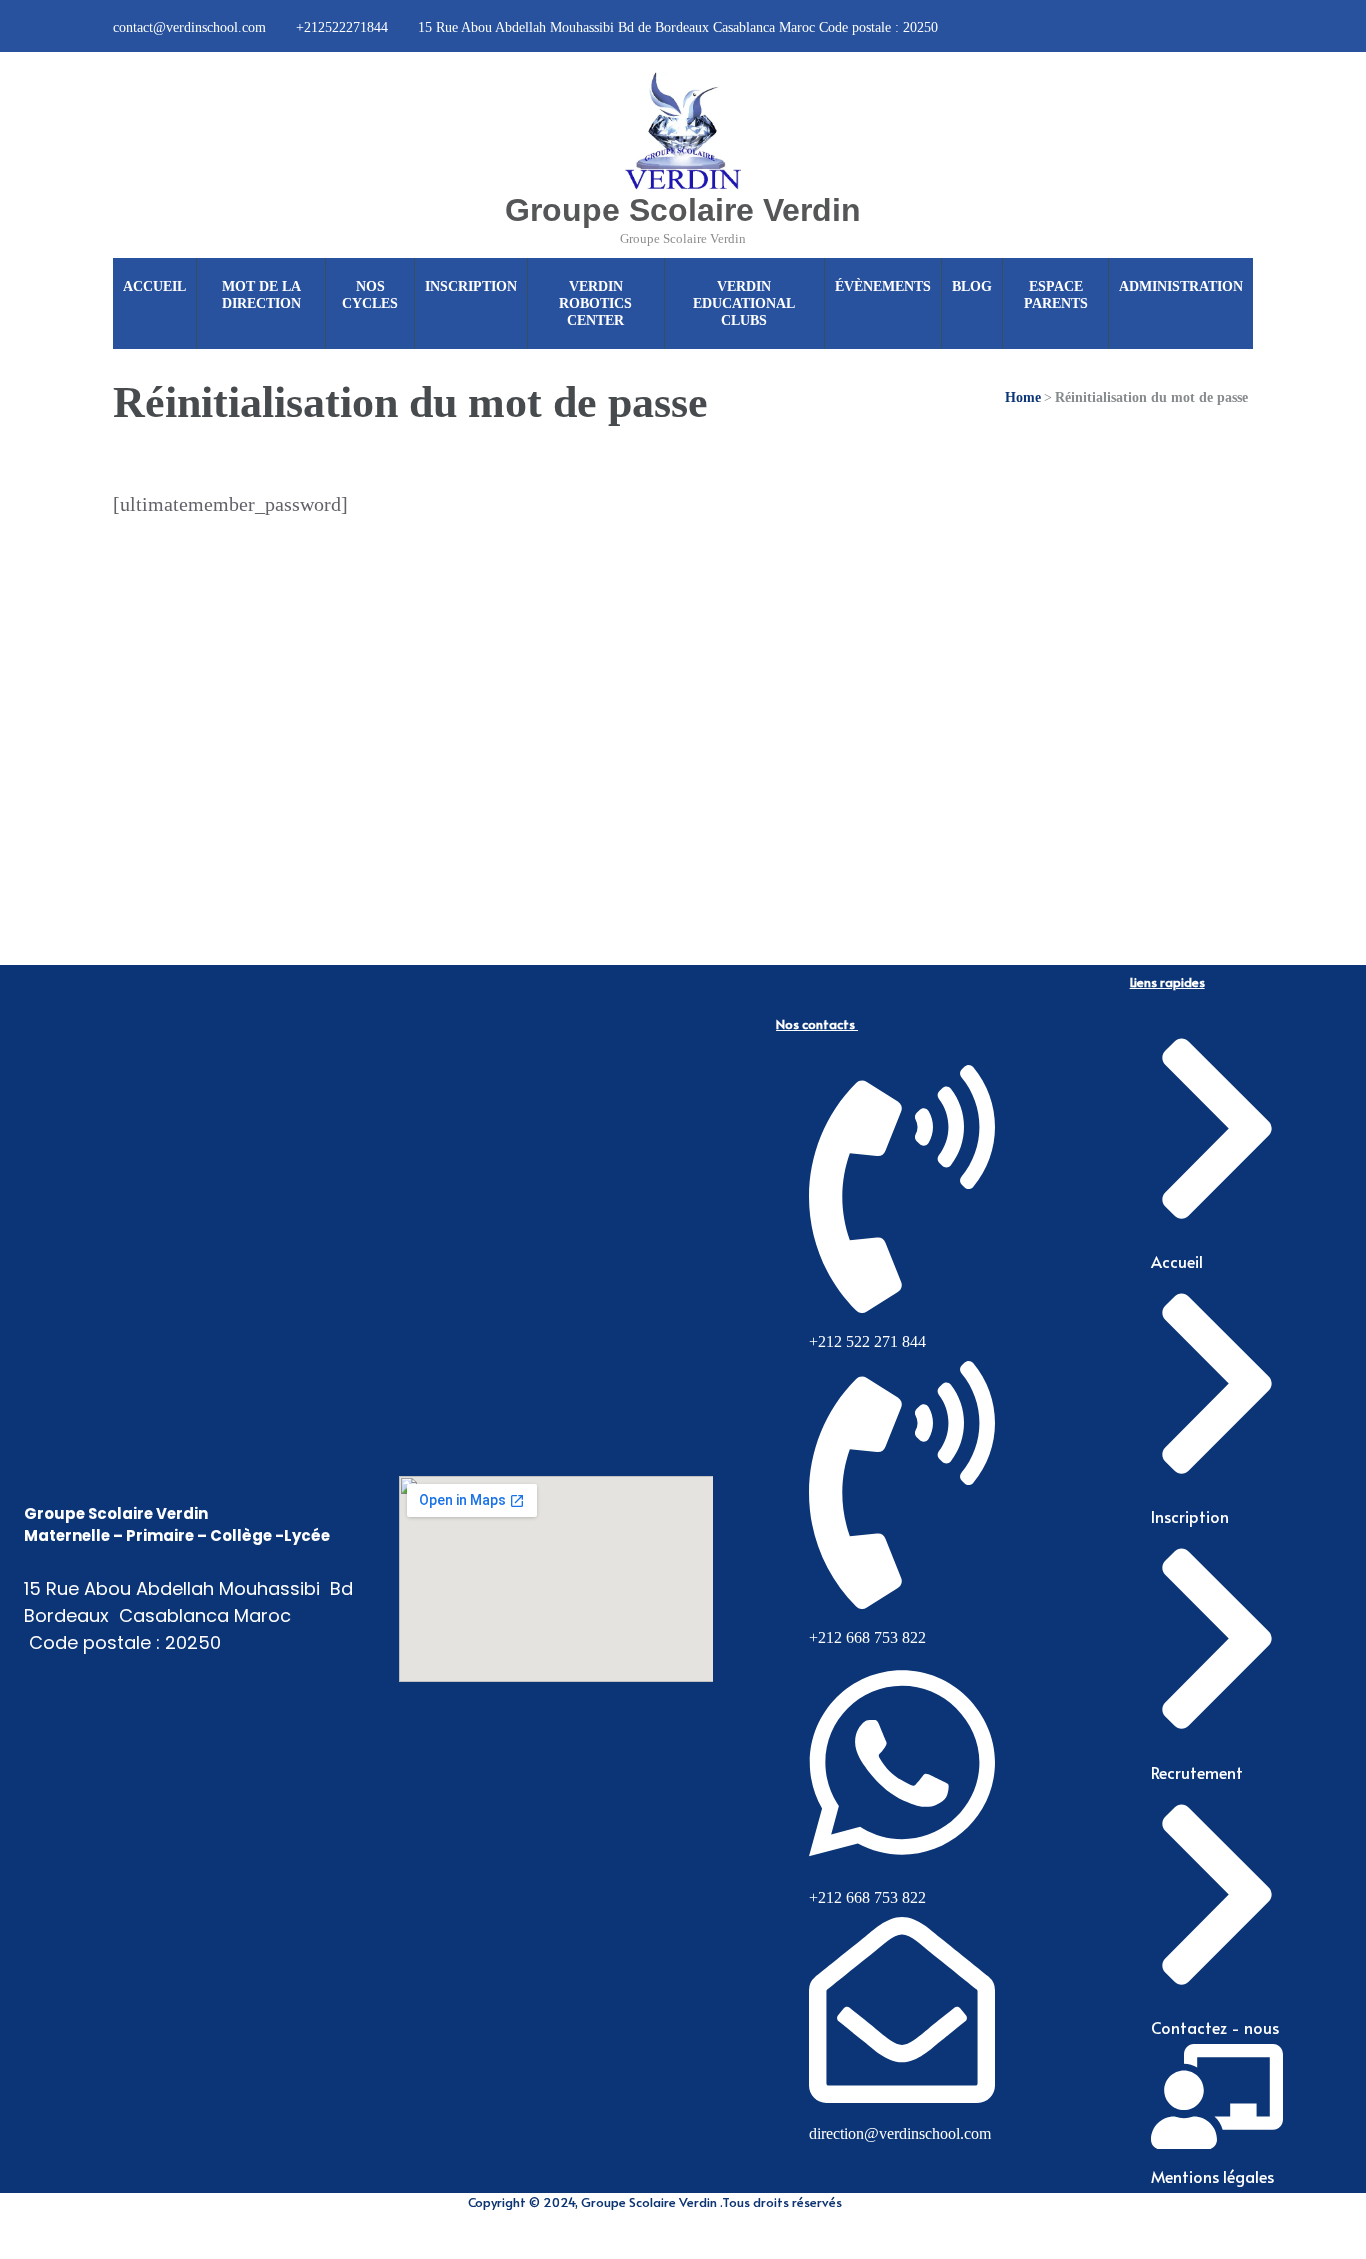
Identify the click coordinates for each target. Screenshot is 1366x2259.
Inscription (471, 286)
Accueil (154, 286)
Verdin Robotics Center (595, 303)
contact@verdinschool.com (189, 27)
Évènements (883, 286)
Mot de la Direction (261, 295)
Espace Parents (1056, 295)
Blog (972, 286)
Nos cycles (370, 295)
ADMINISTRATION (1181, 286)
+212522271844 (342, 27)
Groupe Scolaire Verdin (683, 210)
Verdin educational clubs (744, 303)
